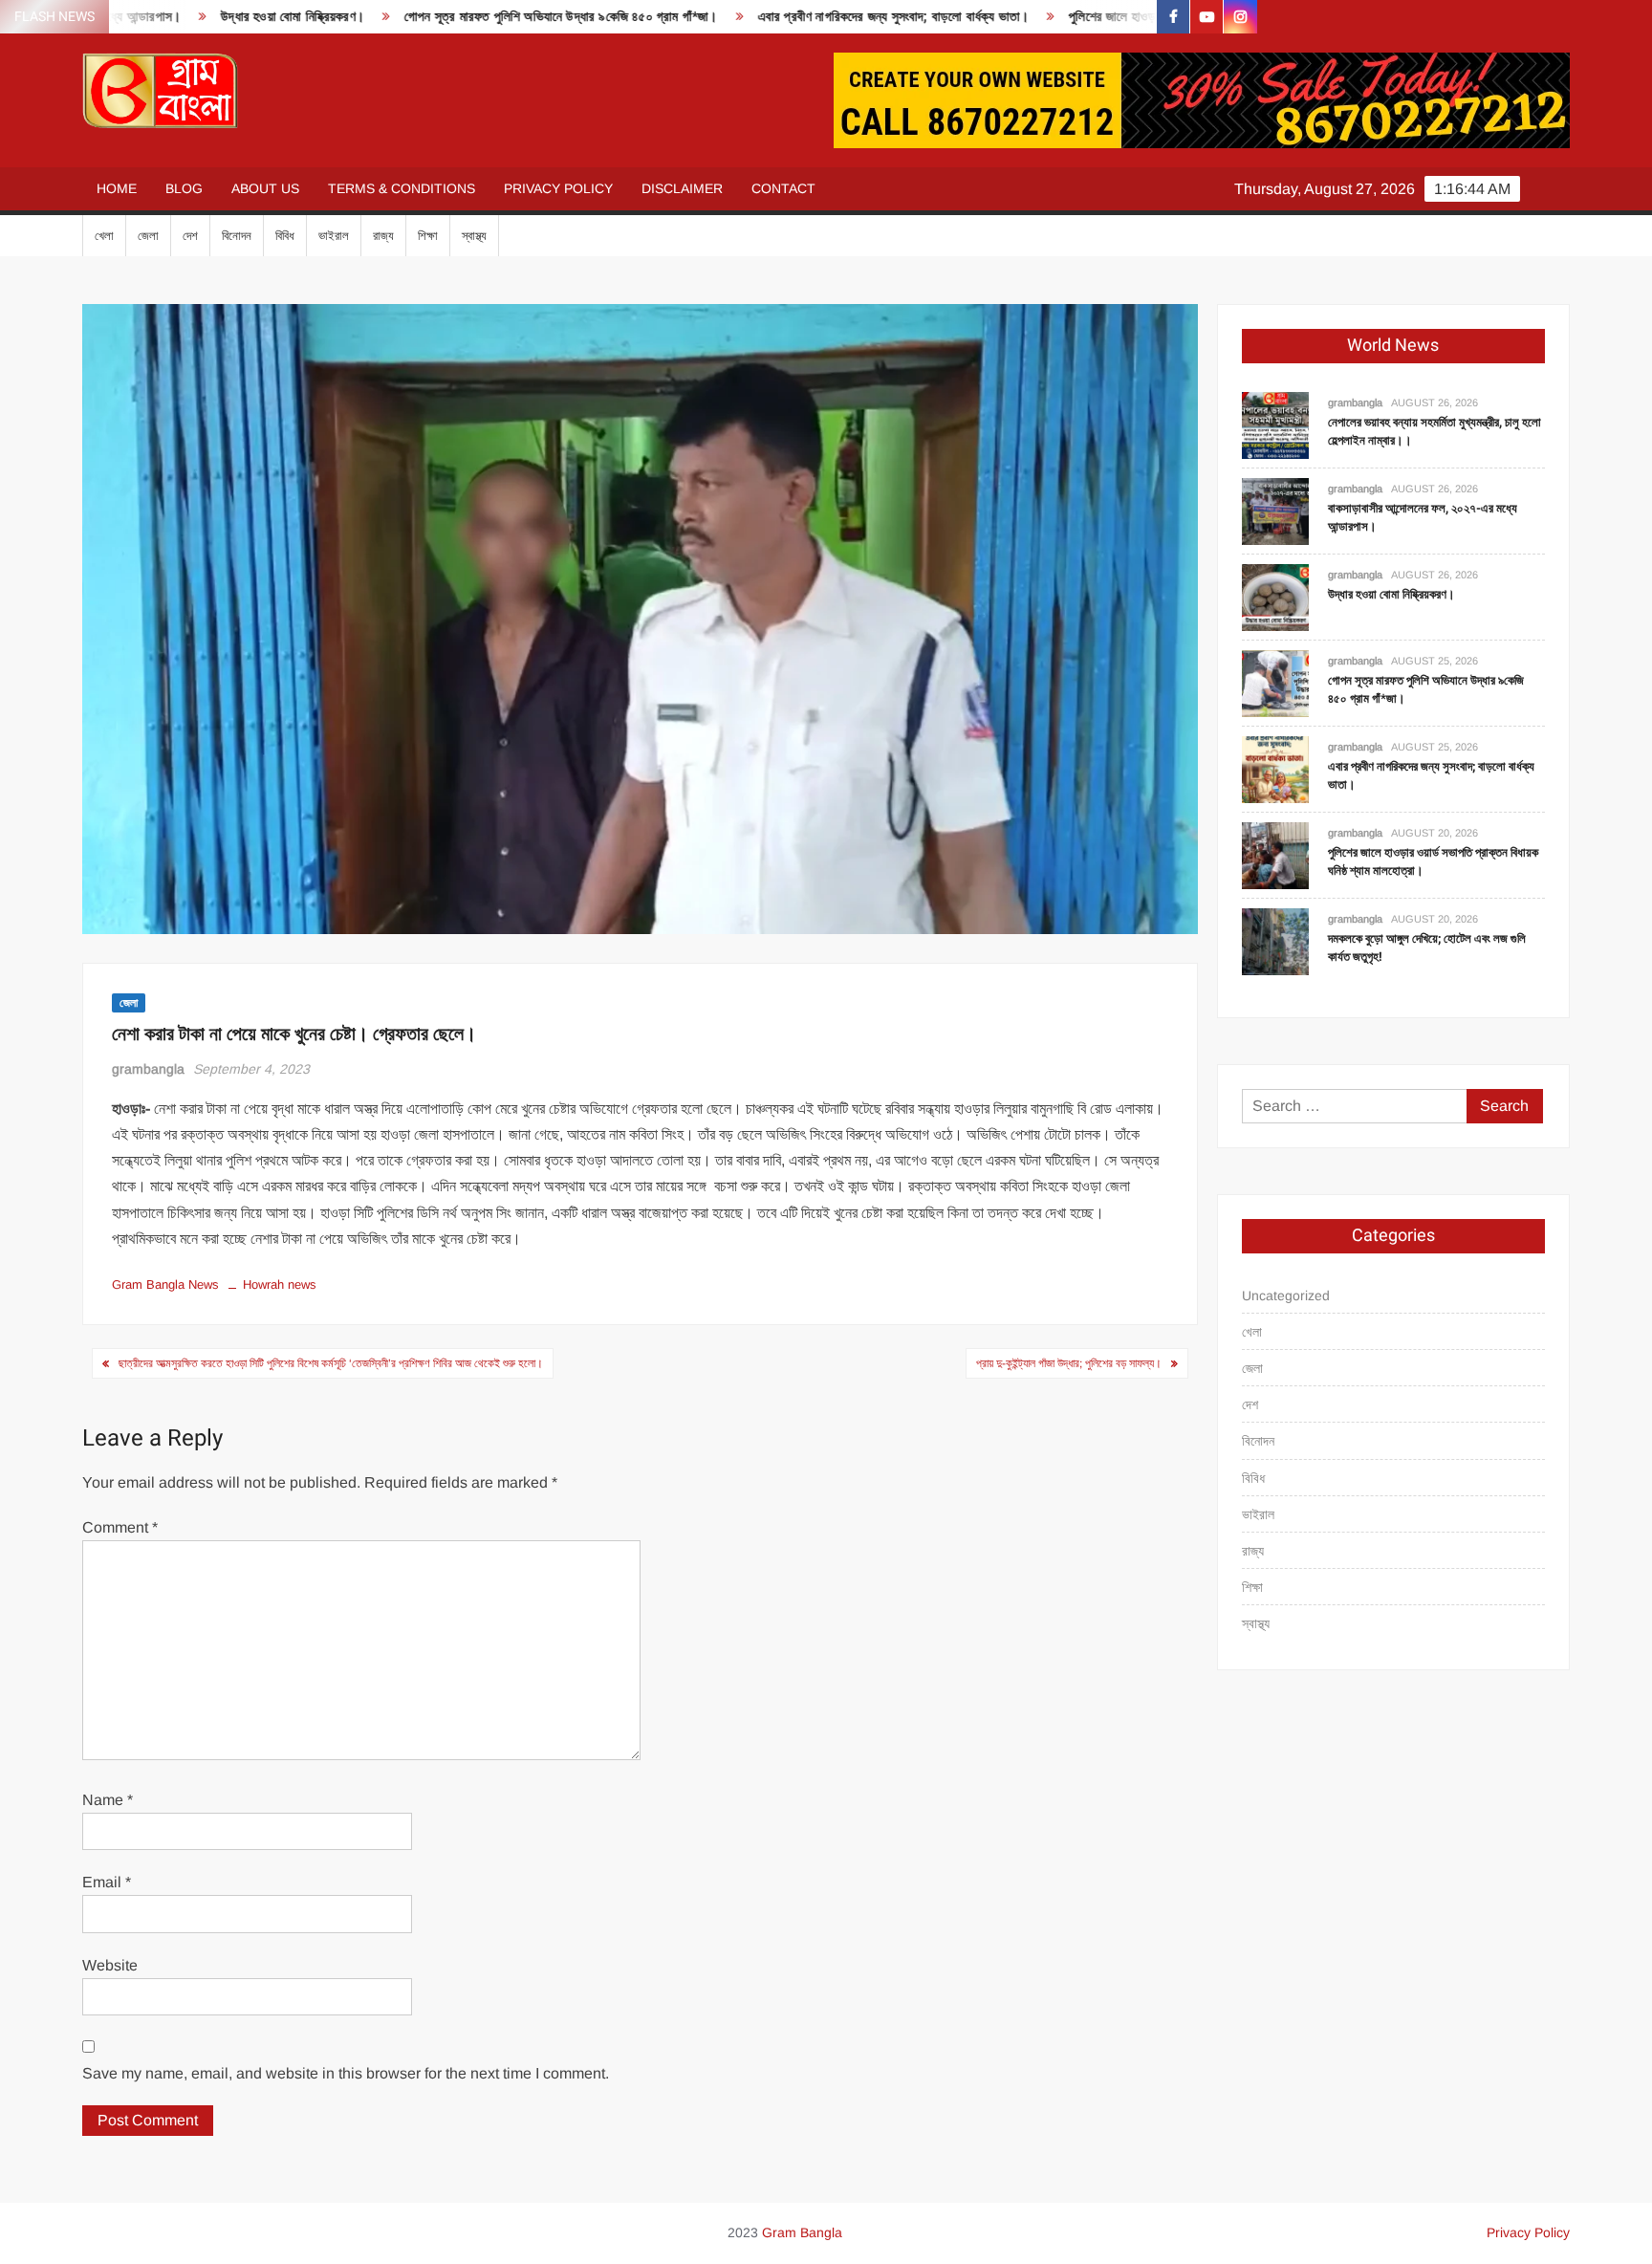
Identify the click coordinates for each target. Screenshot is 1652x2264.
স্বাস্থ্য (474, 236)
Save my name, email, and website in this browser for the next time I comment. (346, 2073)
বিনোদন (237, 236)
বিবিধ (285, 236)
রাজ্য (383, 236)
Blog (184, 188)
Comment (120, 1527)
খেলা (104, 236)
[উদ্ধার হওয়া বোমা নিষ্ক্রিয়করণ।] (1275, 596)
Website (110, 1965)
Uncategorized (1286, 1295)
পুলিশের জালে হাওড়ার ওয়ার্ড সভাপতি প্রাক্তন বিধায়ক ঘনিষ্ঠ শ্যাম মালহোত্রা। (1156, 17)
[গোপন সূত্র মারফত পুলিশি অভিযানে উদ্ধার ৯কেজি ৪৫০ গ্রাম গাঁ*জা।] (1275, 682)
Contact (783, 188)
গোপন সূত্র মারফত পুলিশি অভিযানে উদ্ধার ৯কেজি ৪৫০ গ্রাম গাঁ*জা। (474, 17)
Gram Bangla (802, 2232)
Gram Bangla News (165, 1284)
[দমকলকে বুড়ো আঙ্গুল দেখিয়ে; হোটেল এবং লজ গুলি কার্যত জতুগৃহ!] (1275, 940)
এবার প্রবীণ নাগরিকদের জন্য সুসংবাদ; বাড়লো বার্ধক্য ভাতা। (806, 17)
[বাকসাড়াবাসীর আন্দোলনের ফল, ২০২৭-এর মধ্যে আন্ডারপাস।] (1275, 510)
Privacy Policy (558, 188)
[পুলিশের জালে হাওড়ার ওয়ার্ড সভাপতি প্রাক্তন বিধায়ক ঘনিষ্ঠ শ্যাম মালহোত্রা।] (1275, 854)
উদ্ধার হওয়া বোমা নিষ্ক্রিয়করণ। (206, 17)
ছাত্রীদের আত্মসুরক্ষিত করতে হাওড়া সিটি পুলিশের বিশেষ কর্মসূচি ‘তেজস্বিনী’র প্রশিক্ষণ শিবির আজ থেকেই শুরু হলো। (331, 1363)
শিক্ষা (428, 236)
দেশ (190, 236)
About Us (265, 188)
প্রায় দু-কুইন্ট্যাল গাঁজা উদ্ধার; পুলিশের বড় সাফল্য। (1069, 1363)
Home (117, 188)
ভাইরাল (334, 236)
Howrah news (280, 1284)
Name (108, 1800)
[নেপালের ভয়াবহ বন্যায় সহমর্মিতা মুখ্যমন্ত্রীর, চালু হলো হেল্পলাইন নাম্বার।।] (1275, 424)
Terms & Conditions (402, 188)
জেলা (148, 236)
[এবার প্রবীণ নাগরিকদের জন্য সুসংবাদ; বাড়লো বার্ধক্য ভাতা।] (1275, 768)
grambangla (148, 1069)
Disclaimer (682, 188)
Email (107, 1882)
